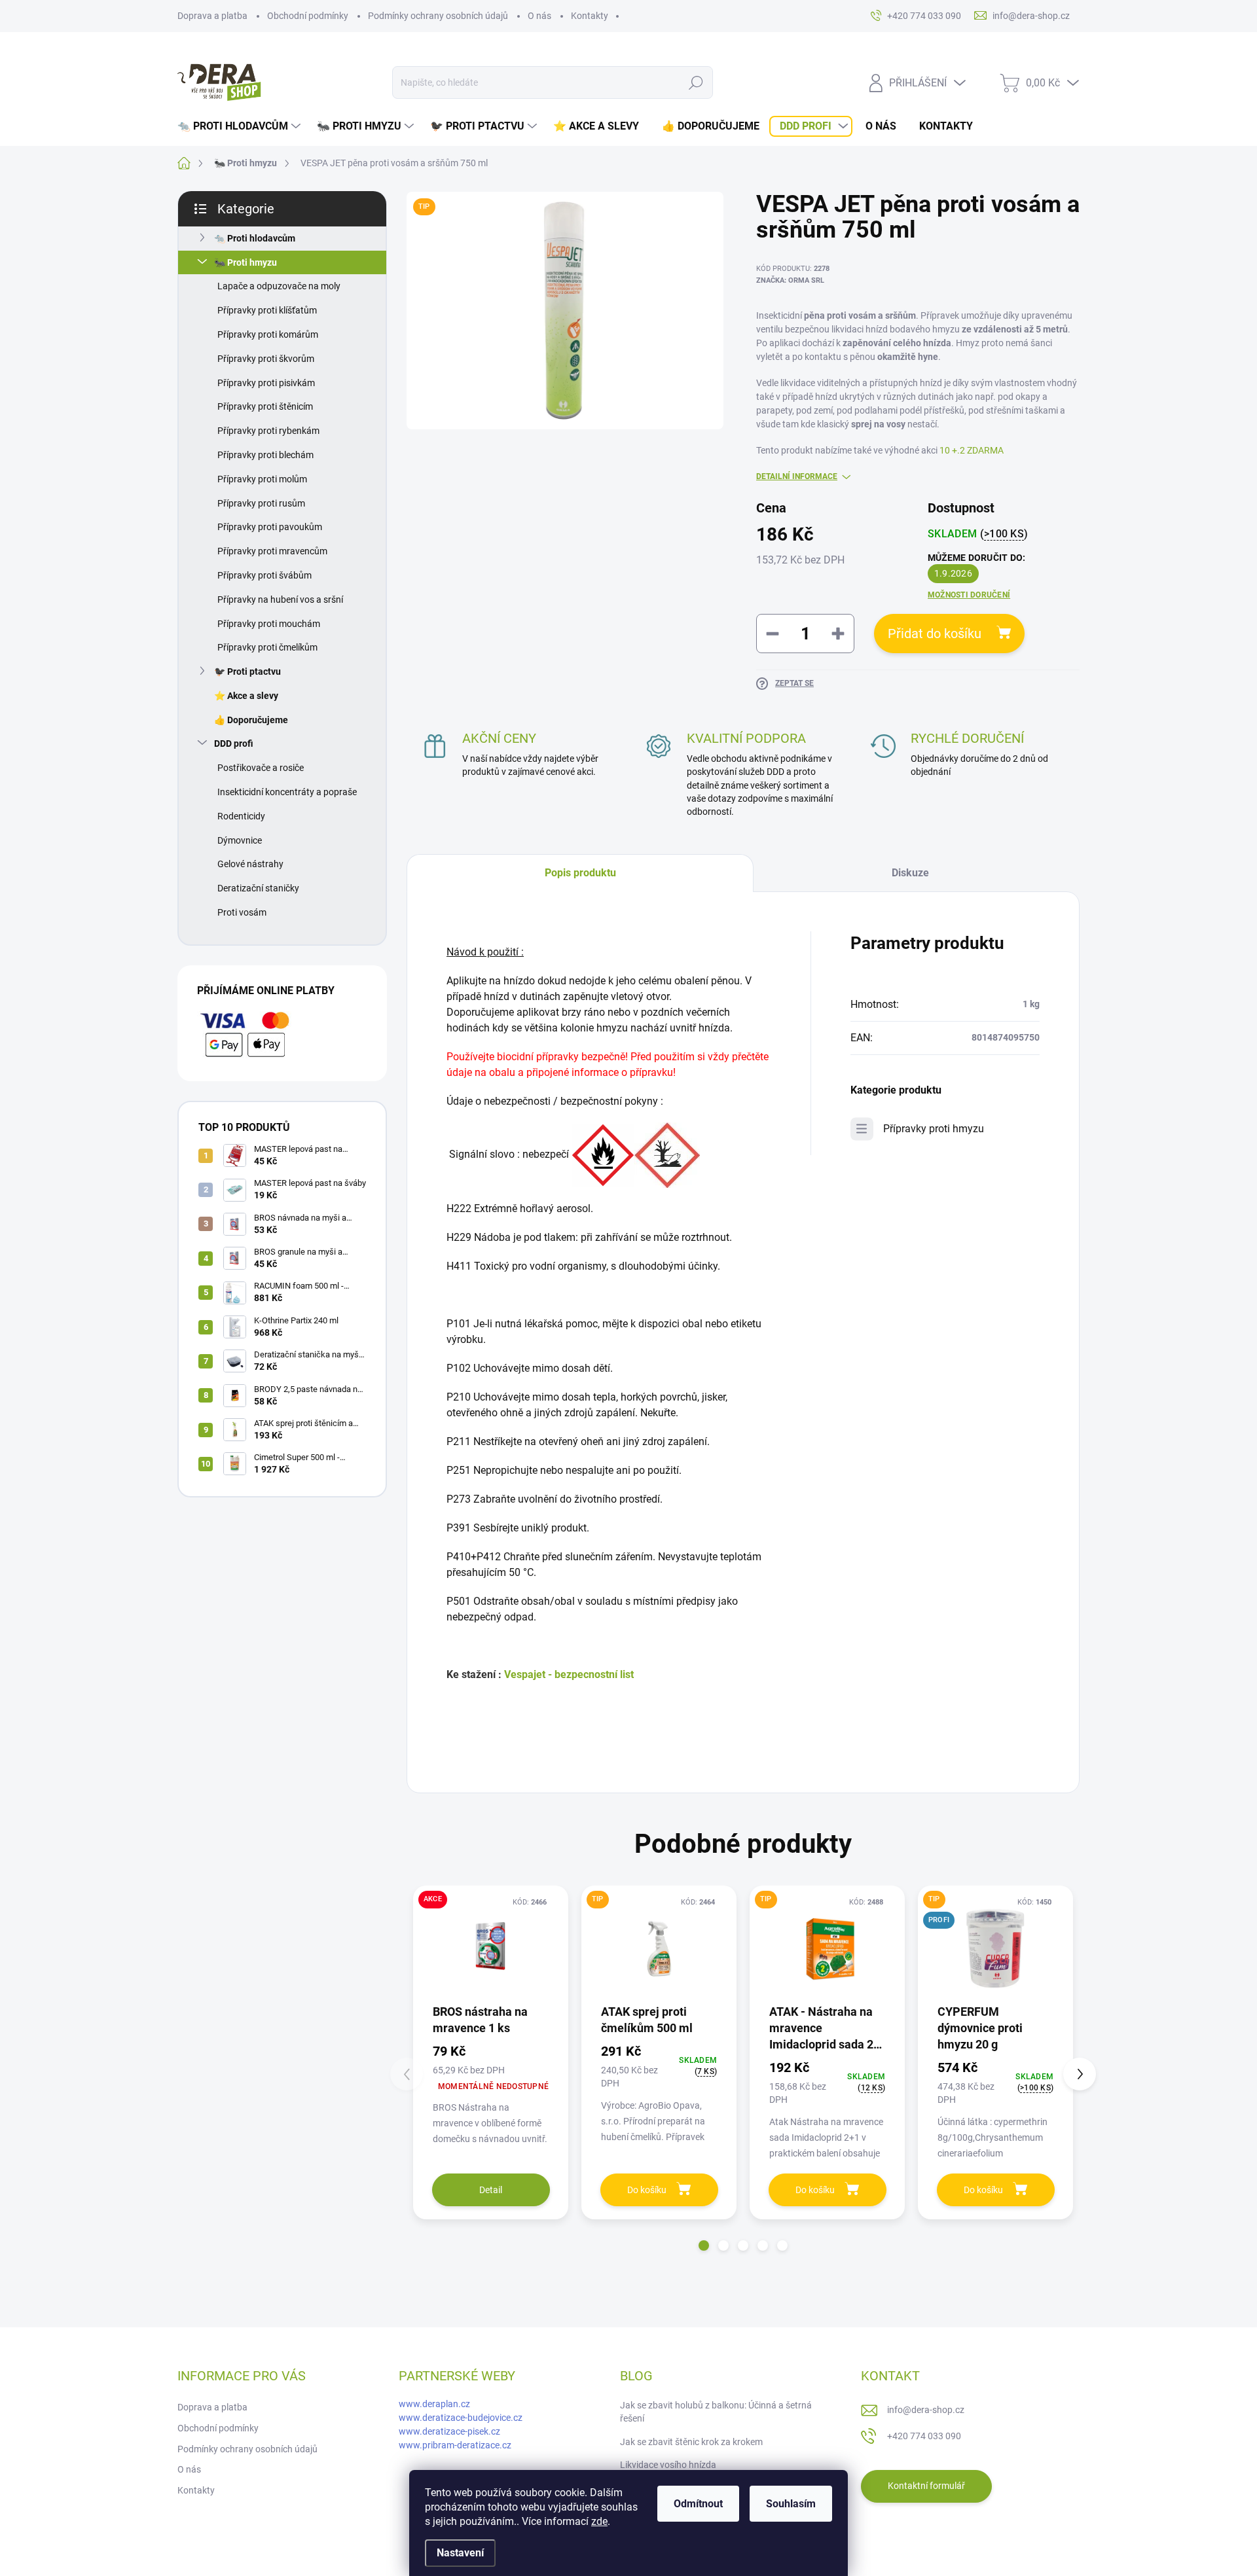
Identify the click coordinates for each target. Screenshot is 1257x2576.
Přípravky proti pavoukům (270, 527)
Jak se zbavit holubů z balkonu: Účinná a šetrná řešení (716, 2412)
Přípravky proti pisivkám (266, 383)
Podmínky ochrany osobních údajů (438, 16)
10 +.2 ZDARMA (972, 450)
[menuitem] (241, 126)
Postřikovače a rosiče (261, 768)
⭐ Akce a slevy (246, 696)
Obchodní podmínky (308, 16)
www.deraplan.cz (434, 2404)
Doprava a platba (212, 16)
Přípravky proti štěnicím (265, 406)
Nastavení (460, 2553)
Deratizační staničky (258, 888)
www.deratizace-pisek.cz (449, 2431)
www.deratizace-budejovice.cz (461, 2418)
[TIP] (659, 1949)
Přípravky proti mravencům (272, 551)
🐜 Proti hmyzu (246, 262)
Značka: (790, 280)
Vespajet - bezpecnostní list (569, 1674)
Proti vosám (242, 912)
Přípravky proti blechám (265, 455)
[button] (704, 2245)
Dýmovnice (240, 840)
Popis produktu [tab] (580, 873)
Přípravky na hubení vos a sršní (280, 599)
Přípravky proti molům (262, 479)
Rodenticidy (241, 816)
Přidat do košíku (935, 634)
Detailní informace (797, 476)
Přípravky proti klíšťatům (267, 310)
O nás (539, 16)
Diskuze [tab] (910, 873)
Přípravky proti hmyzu (934, 1129)
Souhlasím (791, 2504)
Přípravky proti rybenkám (268, 431)
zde (599, 2521)
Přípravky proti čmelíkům (267, 647)
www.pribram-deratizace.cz (455, 2445)
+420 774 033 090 (924, 2436)
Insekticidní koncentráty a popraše (287, 792)
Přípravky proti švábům (264, 575)
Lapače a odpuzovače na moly (279, 286)
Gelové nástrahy (250, 864)
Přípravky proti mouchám (269, 624)
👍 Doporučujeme (251, 720)
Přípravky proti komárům (268, 334)
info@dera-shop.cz (926, 2410)
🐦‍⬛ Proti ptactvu (247, 671)
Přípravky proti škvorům (266, 359)
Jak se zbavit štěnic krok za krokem (691, 2442)
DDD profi (234, 743)
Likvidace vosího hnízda (668, 2465)
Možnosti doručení (969, 595)
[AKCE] (491, 1949)
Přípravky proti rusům (261, 503)
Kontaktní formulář (926, 2486)
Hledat (696, 82)
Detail (491, 2190)
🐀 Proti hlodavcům (255, 238)
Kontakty (590, 16)
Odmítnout (698, 2504)
